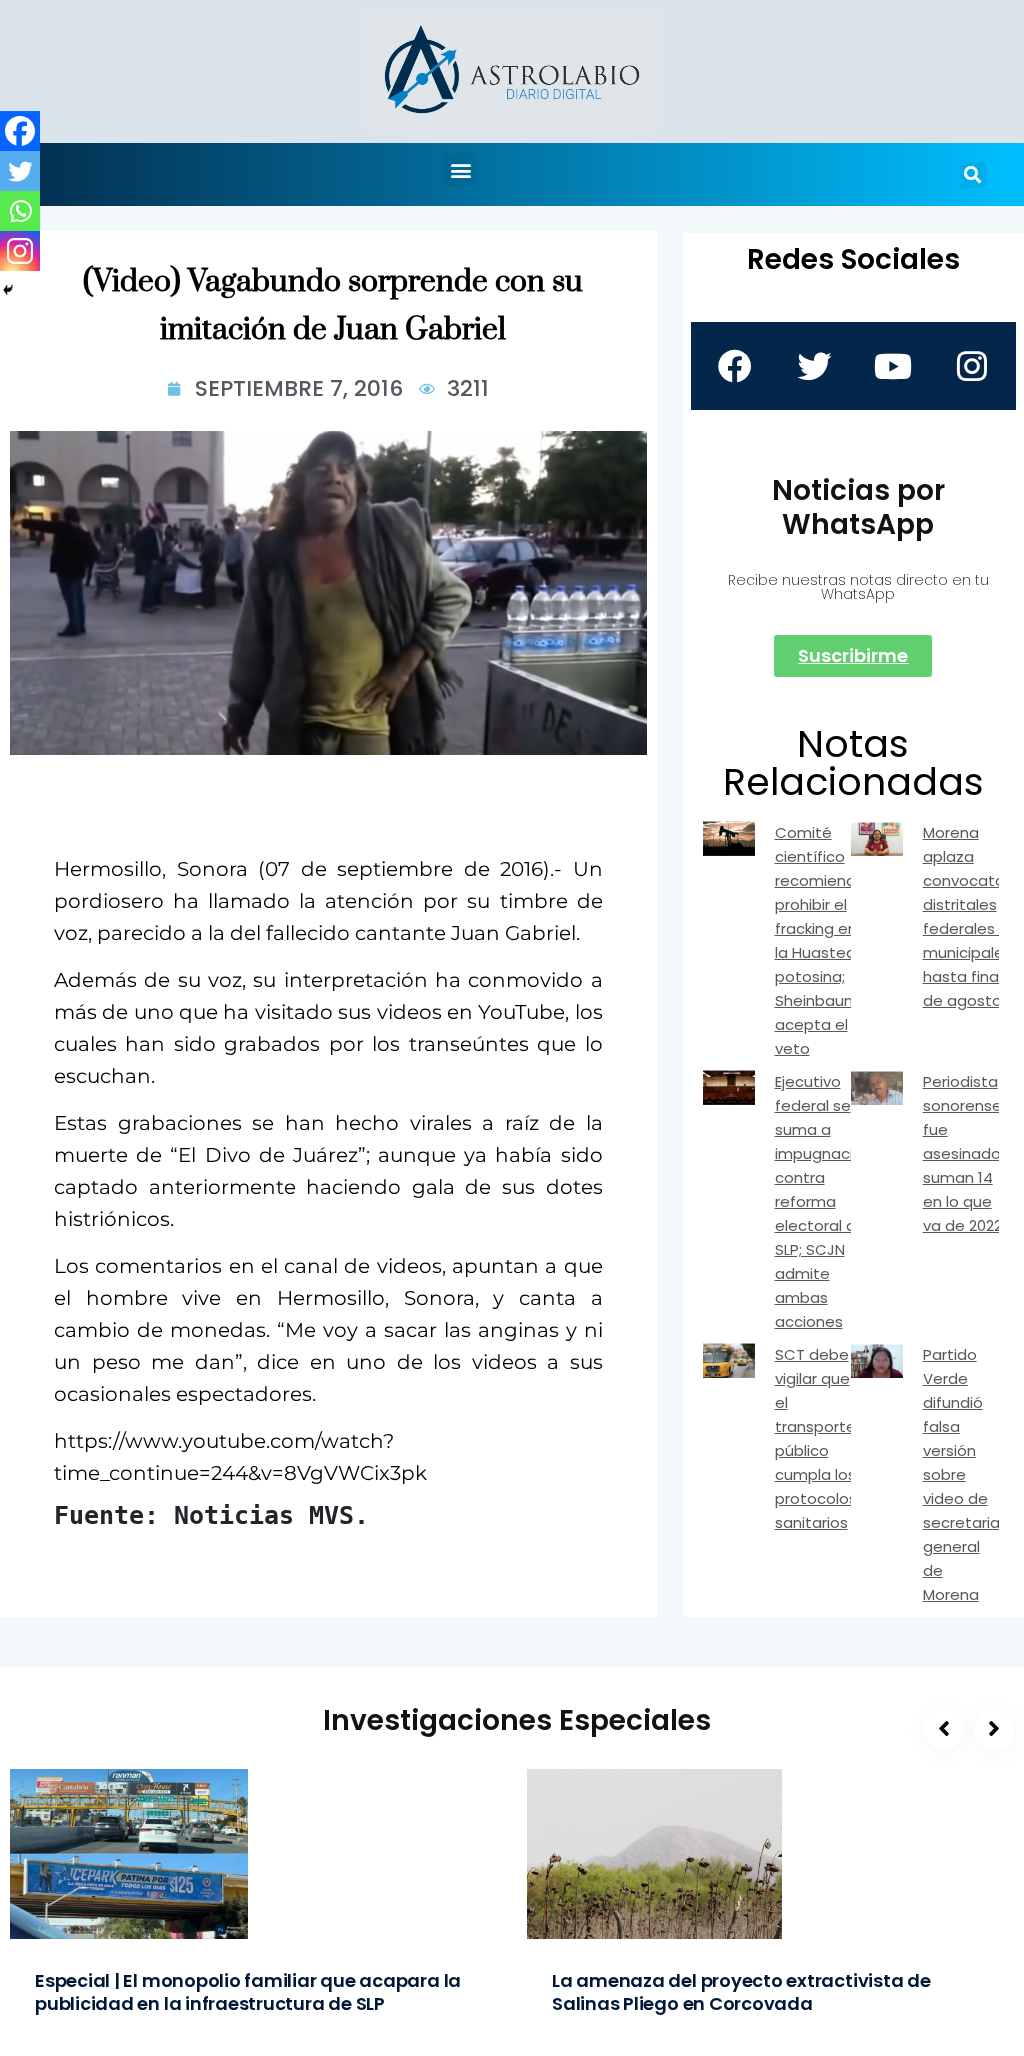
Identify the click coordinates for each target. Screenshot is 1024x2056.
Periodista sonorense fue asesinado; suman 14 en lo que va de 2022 (963, 1153)
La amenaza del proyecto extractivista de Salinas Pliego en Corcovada (741, 1992)
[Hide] (8, 290)
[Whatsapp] (20, 211)
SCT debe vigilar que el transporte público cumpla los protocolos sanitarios (816, 1438)
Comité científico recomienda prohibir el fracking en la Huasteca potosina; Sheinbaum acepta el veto (820, 940)
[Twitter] (20, 171)
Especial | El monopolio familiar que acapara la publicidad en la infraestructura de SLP (248, 1992)
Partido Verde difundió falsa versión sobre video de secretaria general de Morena (961, 1474)
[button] (460, 169)
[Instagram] (20, 251)
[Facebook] (20, 131)
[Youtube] (893, 366)
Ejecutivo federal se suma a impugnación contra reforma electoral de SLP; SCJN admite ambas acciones (823, 1201)
